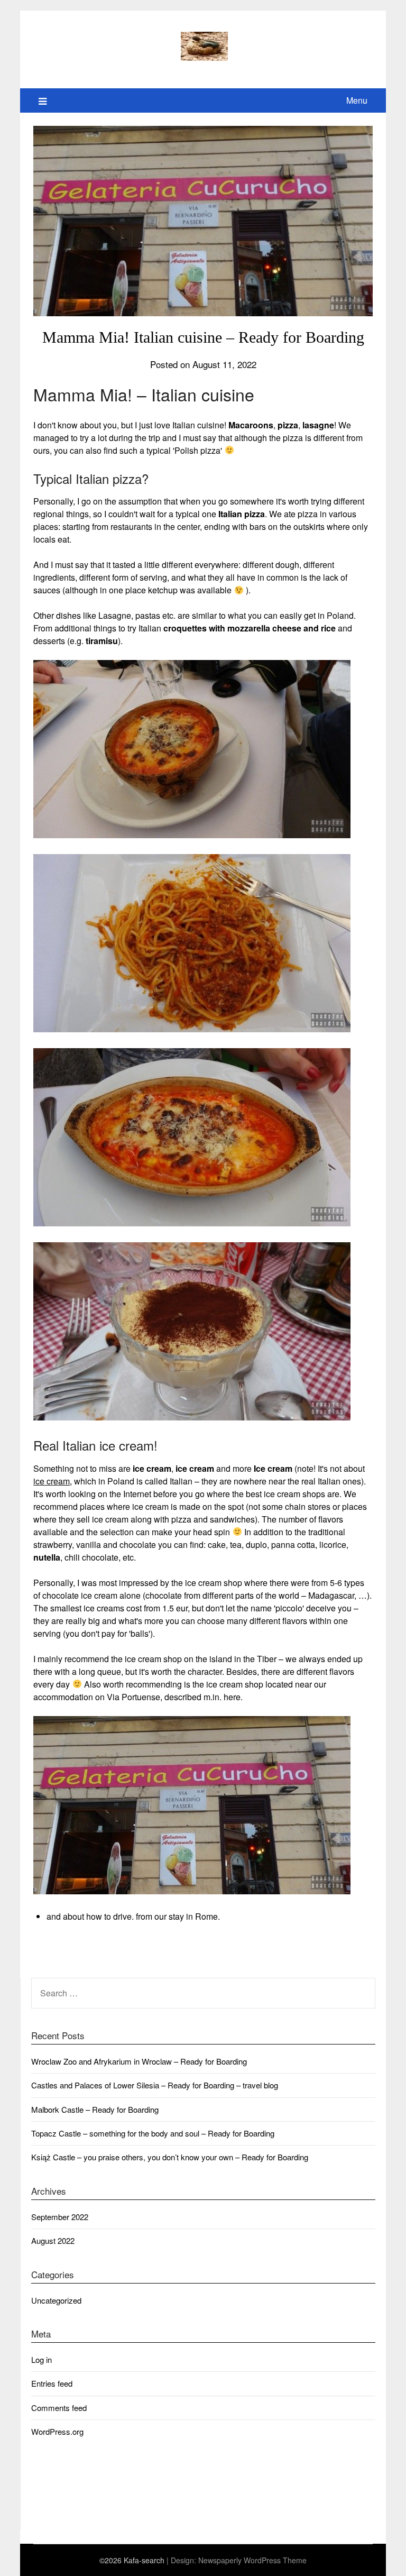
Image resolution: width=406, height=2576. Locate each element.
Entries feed (52, 2383)
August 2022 (53, 2240)
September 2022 (60, 2217)
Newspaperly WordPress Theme (252, 2560)
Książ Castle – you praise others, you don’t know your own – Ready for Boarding (170, 2157)
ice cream (52, 1481)
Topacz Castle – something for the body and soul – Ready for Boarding (153, 2133)
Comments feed (59, 2408)
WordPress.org (57, 2431)
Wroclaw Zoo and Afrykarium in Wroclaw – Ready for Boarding (139, 2061)
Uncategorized (56, 2300)
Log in (41, 2359)
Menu (357, 100)
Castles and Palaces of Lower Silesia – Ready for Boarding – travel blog (155, 2085)
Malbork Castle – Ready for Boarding (95, 2109)
